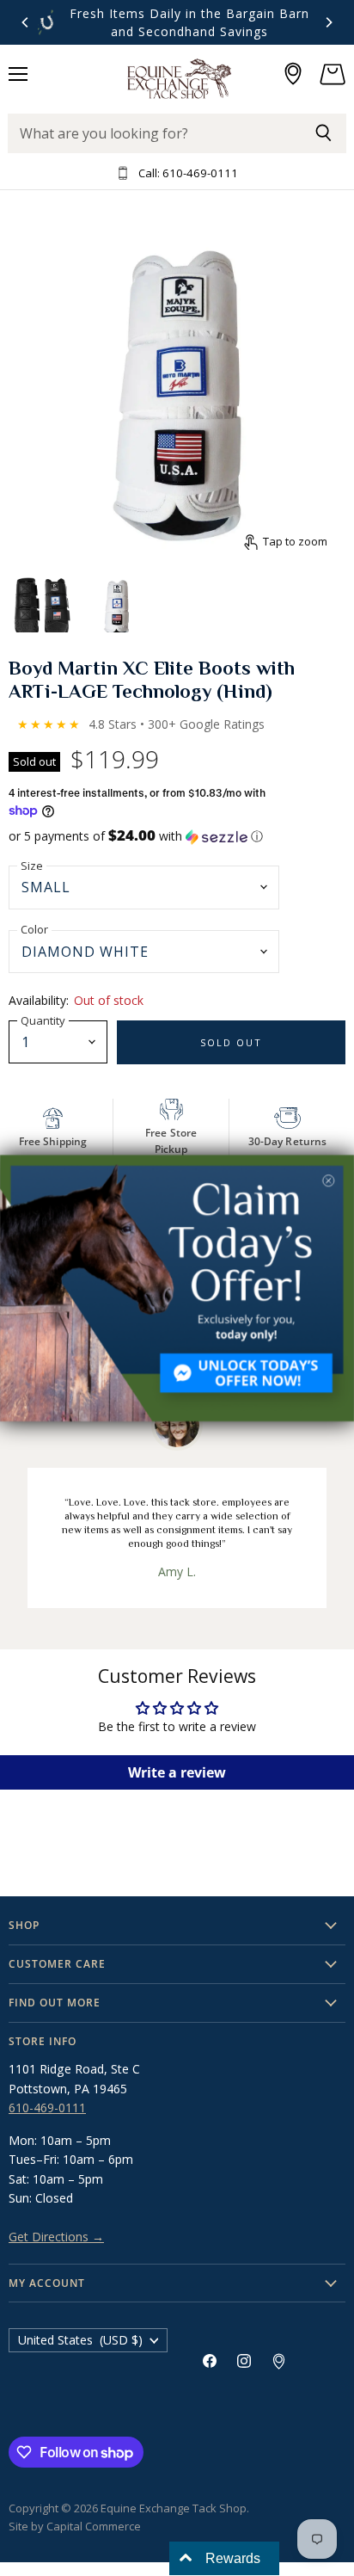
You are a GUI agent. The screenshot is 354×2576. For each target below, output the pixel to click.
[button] (177, 836)
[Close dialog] (328, 1180)
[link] (177, 1288)
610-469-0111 (47, 2108)
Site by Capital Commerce (75, 2526)
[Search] (323, 133)
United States (80, 2340)
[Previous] (26, 22)
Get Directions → (56, 2237)
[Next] (328, 22)
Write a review (177, 1772)
